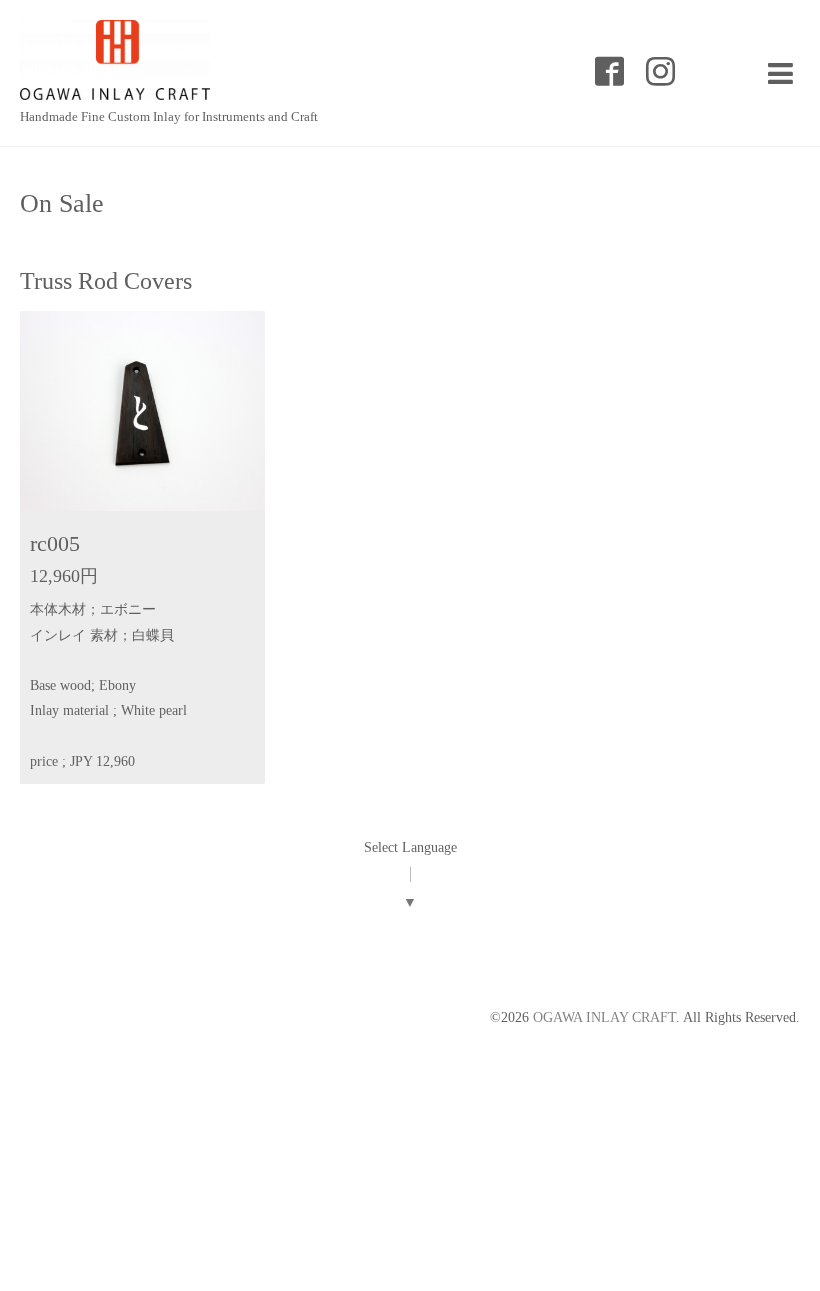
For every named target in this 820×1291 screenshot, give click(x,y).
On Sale (62, 204)
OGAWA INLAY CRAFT (604, 1017)
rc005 (55, 543)
